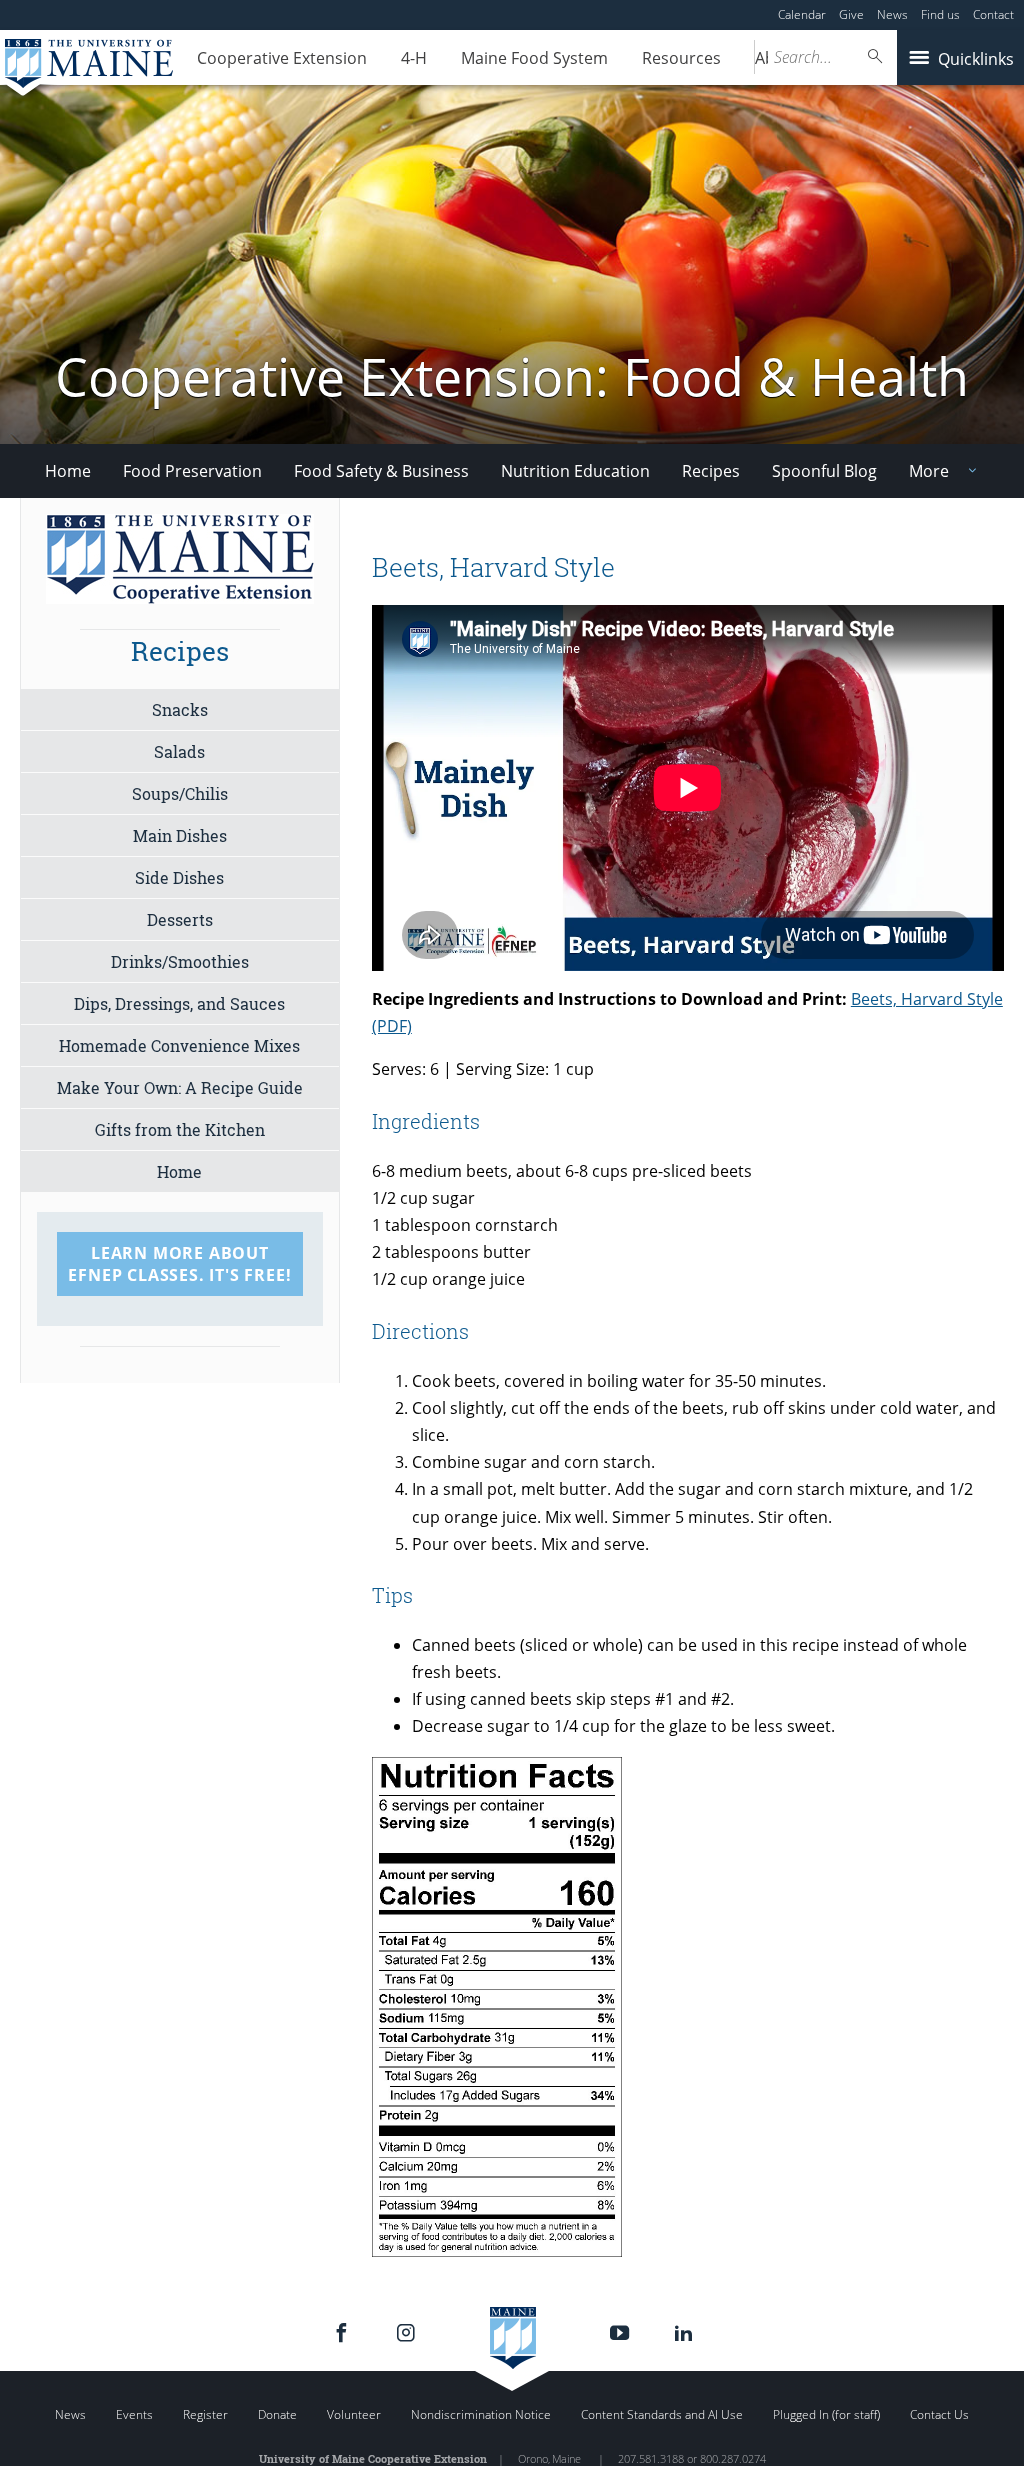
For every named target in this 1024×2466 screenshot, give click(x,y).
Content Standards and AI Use (662, 2414)
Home (68, 471)
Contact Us (939, 2414)
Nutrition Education (575, 471)
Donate (277, 2414)
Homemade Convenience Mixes (179, 1045)
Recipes (711, 471)
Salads (179, 751)
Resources (681, 58)
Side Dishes (179, 877)
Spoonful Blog (824, 471)
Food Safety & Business (381, 471)
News (892, 14)
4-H (414, 58)
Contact (993, 14)
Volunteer (354, 2414)
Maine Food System (534, 58)
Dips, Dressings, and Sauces (179, 1003)
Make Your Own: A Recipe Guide (180, 1087)
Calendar (802, 14)
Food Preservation (192, 471)
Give (851, 14)
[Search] (876, 56)
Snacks (180, 709)
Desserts (180, 919)
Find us (940, 14)
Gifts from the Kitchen (180, 1129)
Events (134, 2414)
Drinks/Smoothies (180, 961)
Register (205, 2414)
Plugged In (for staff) (826, 2414)
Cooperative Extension (282, 58)
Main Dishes (180, 835)
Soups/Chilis (180, 793)
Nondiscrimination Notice (481, 2414)
